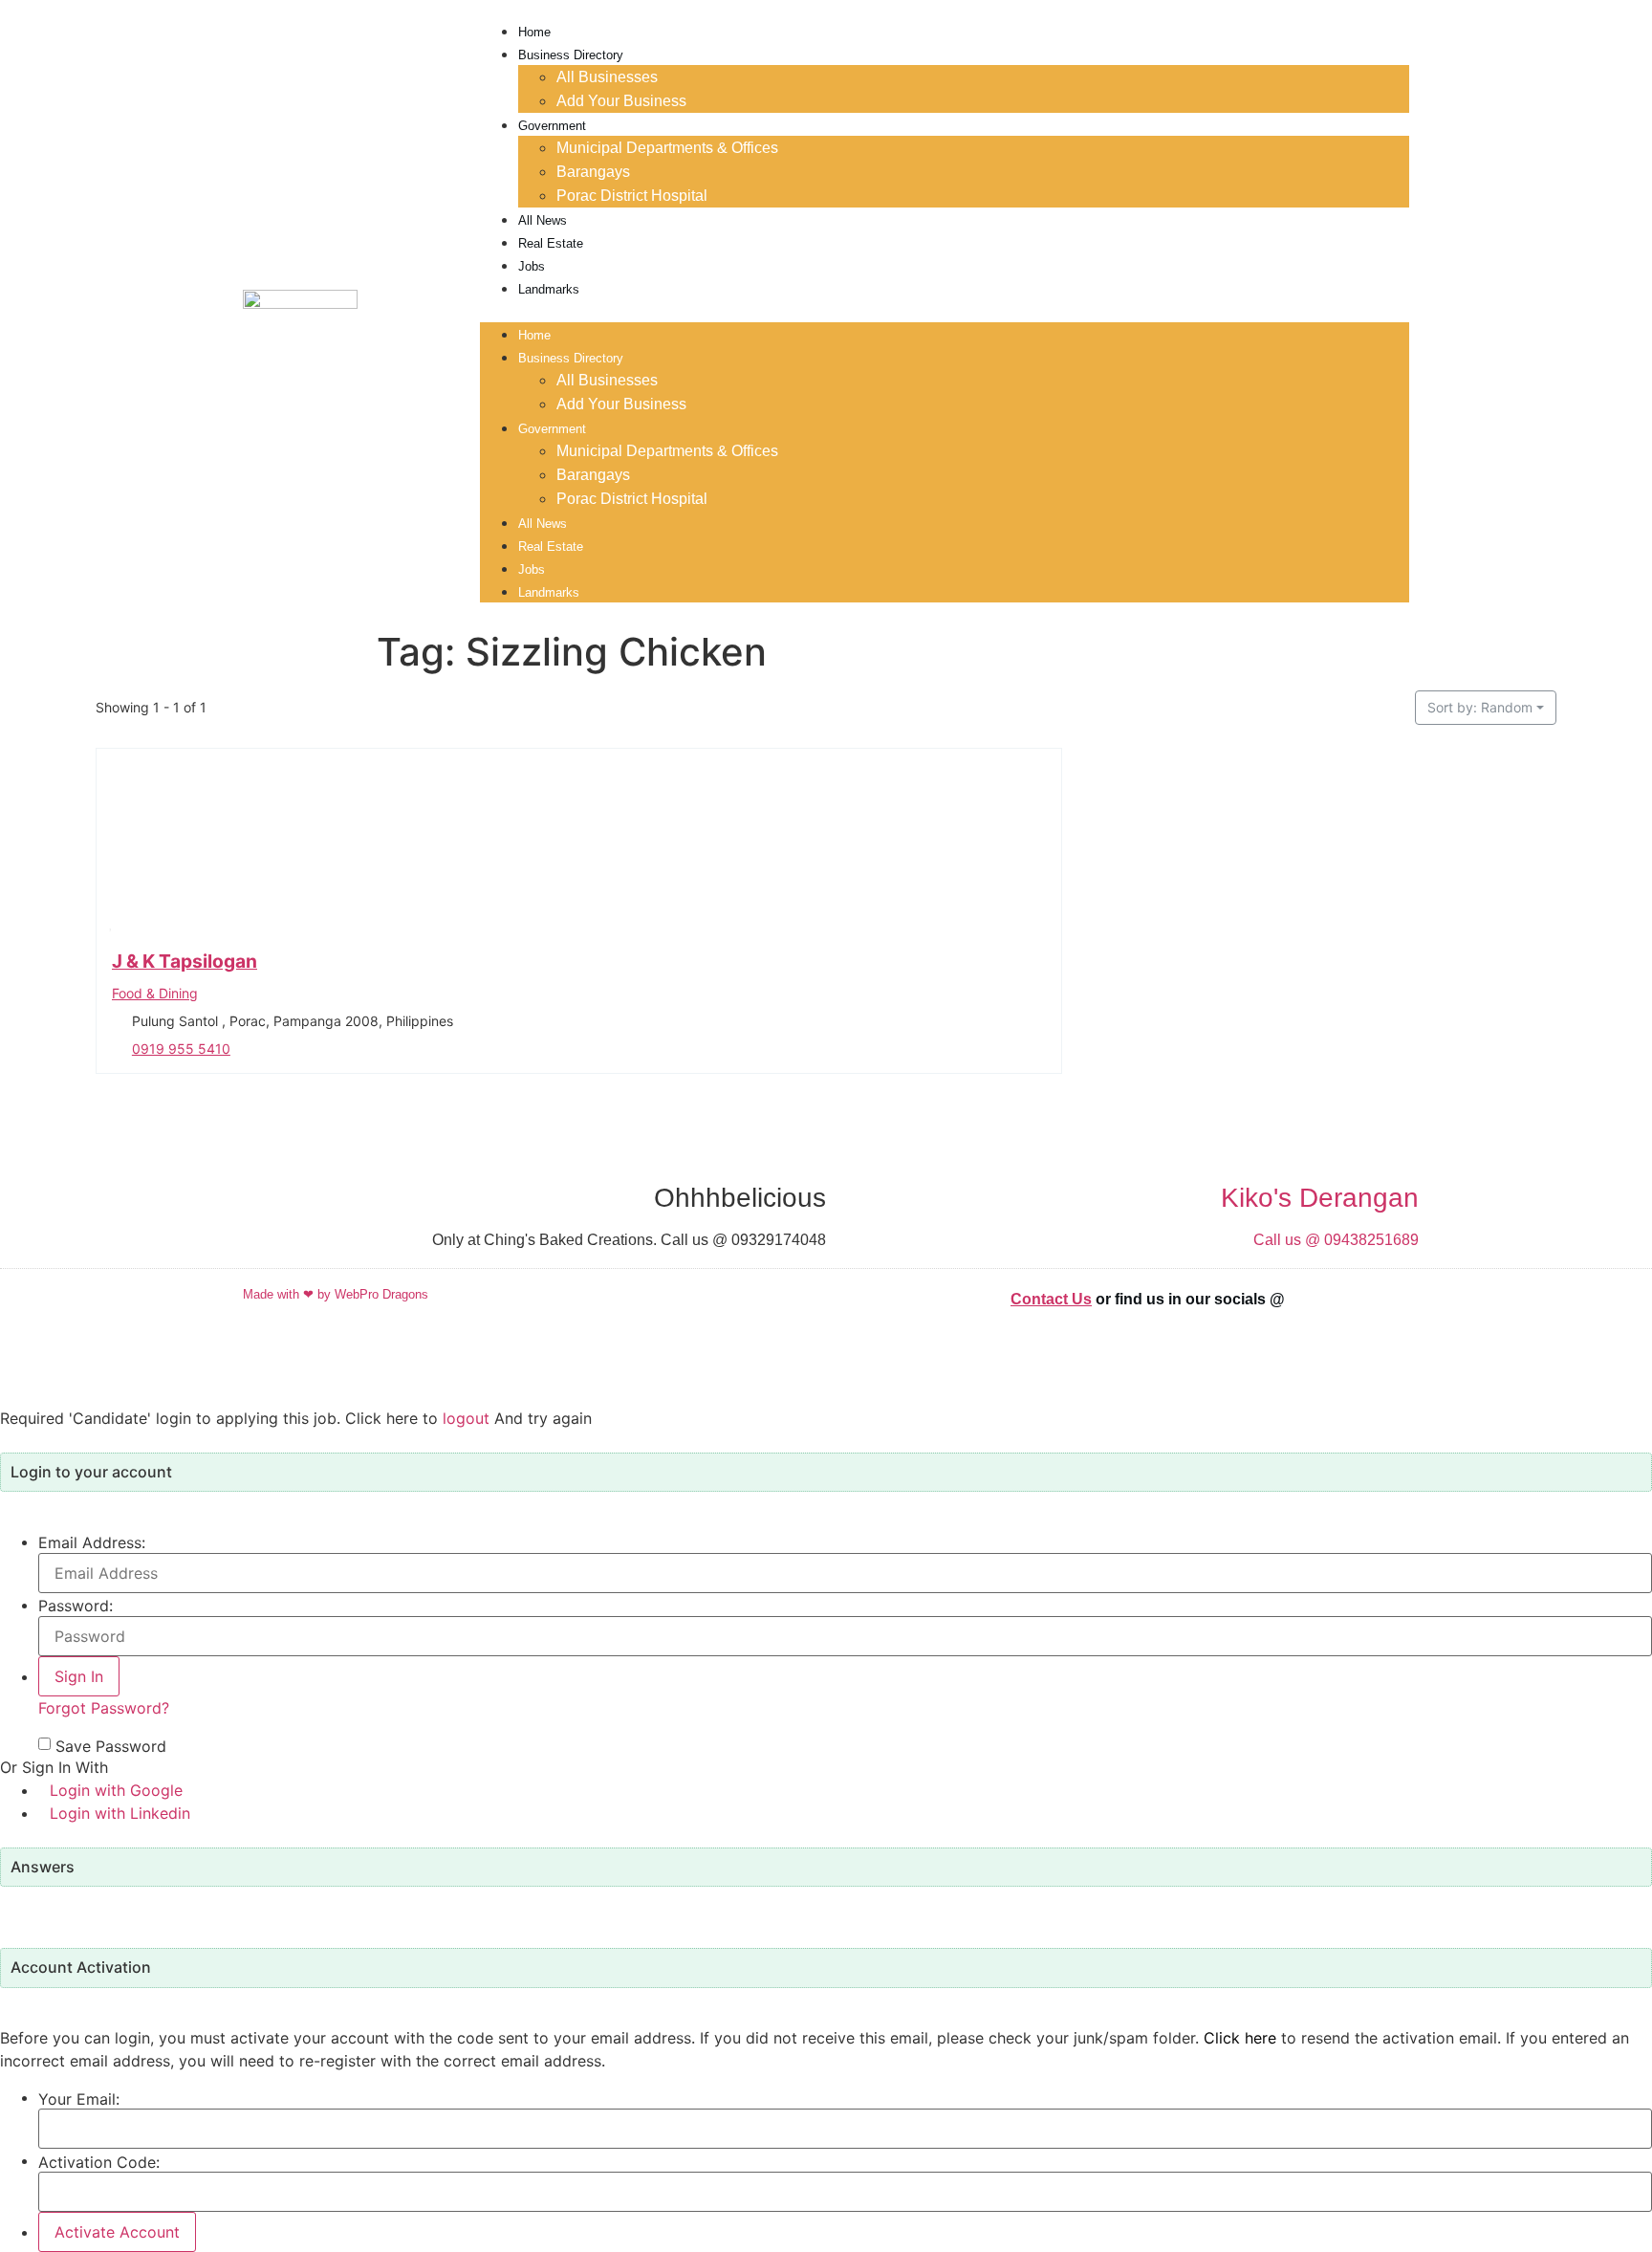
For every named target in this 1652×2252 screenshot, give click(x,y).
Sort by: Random (1480, 707)
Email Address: (92, 1542)
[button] (945, 311)
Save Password (111, 1746)
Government (552, 126)
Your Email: (79, 2099)
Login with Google (116, 1790)
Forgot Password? (104, 1708)
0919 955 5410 (181, 1048)
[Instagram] (1385, 1312)
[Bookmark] (111, 922)
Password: (76, 1606)
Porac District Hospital (632, 196)
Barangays (593, 172)
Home (534, 32)
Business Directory (571, 55)
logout (466, 1418)
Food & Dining (155, 992)
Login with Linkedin (120, 1813)
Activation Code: (99, 2162)
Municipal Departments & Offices (667, 148)
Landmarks (549, 289)
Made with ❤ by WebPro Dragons (336, 1294)
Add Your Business (621, 101)
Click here (1240, 2038)
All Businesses (607, 77)
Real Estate (551, 243)
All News (543, 220)
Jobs (532, 266)
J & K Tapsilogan (185, 961)
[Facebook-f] (1328, 1312)
